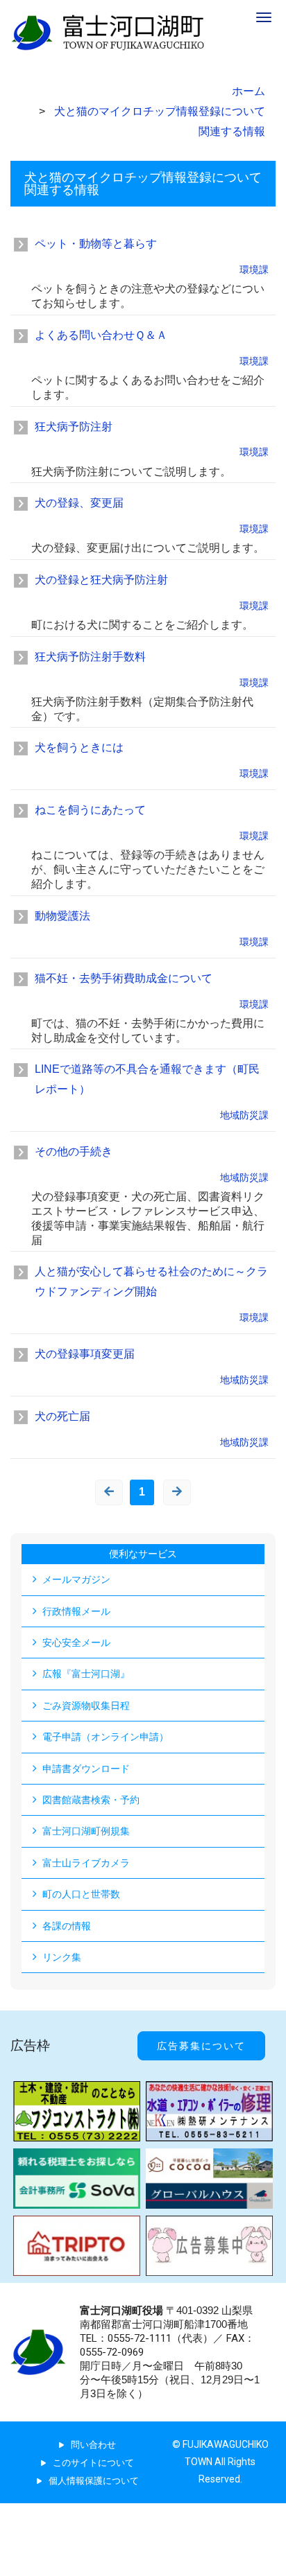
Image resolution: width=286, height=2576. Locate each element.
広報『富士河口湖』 (86, 1674)
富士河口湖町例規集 (86, 1831)
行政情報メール (76, 1611)
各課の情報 (67, 1926)
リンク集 (62, 1957)
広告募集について (201, 2046)
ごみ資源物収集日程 (86, 1706)
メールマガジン (76, 1579)
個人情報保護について (94, 2481)
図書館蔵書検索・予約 (91, 1800)
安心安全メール (76, 1642)
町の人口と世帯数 (81, 1894)
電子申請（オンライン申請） (106, 1737)
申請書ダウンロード (86, 1769)
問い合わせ (93, 2445)
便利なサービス (143, 1554)
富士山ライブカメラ (86, 1863)
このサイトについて (93, 2463)
